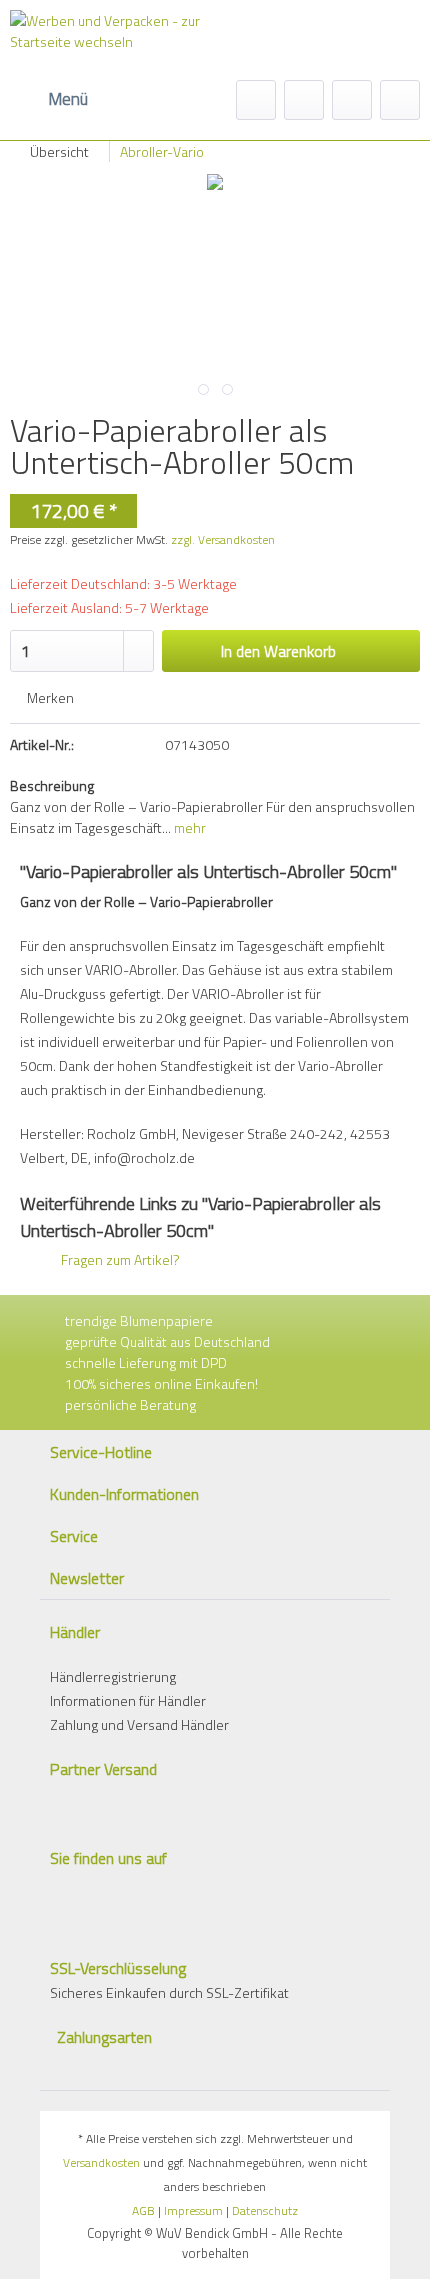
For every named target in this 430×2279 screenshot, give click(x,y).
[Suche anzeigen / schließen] (256, 100)
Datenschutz (265, 2210)
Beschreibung (52, 785)
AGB (143, 2210)
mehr (188, 827)
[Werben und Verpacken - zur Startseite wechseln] (110, 45)
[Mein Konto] (352, 100)
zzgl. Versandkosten (223, 539)
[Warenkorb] (400, 100)
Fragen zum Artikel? (119, 1259)
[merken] (304, 100)
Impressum (193, 2210)
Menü (68, 99)
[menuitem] (49, 100)
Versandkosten (101, 2162)
